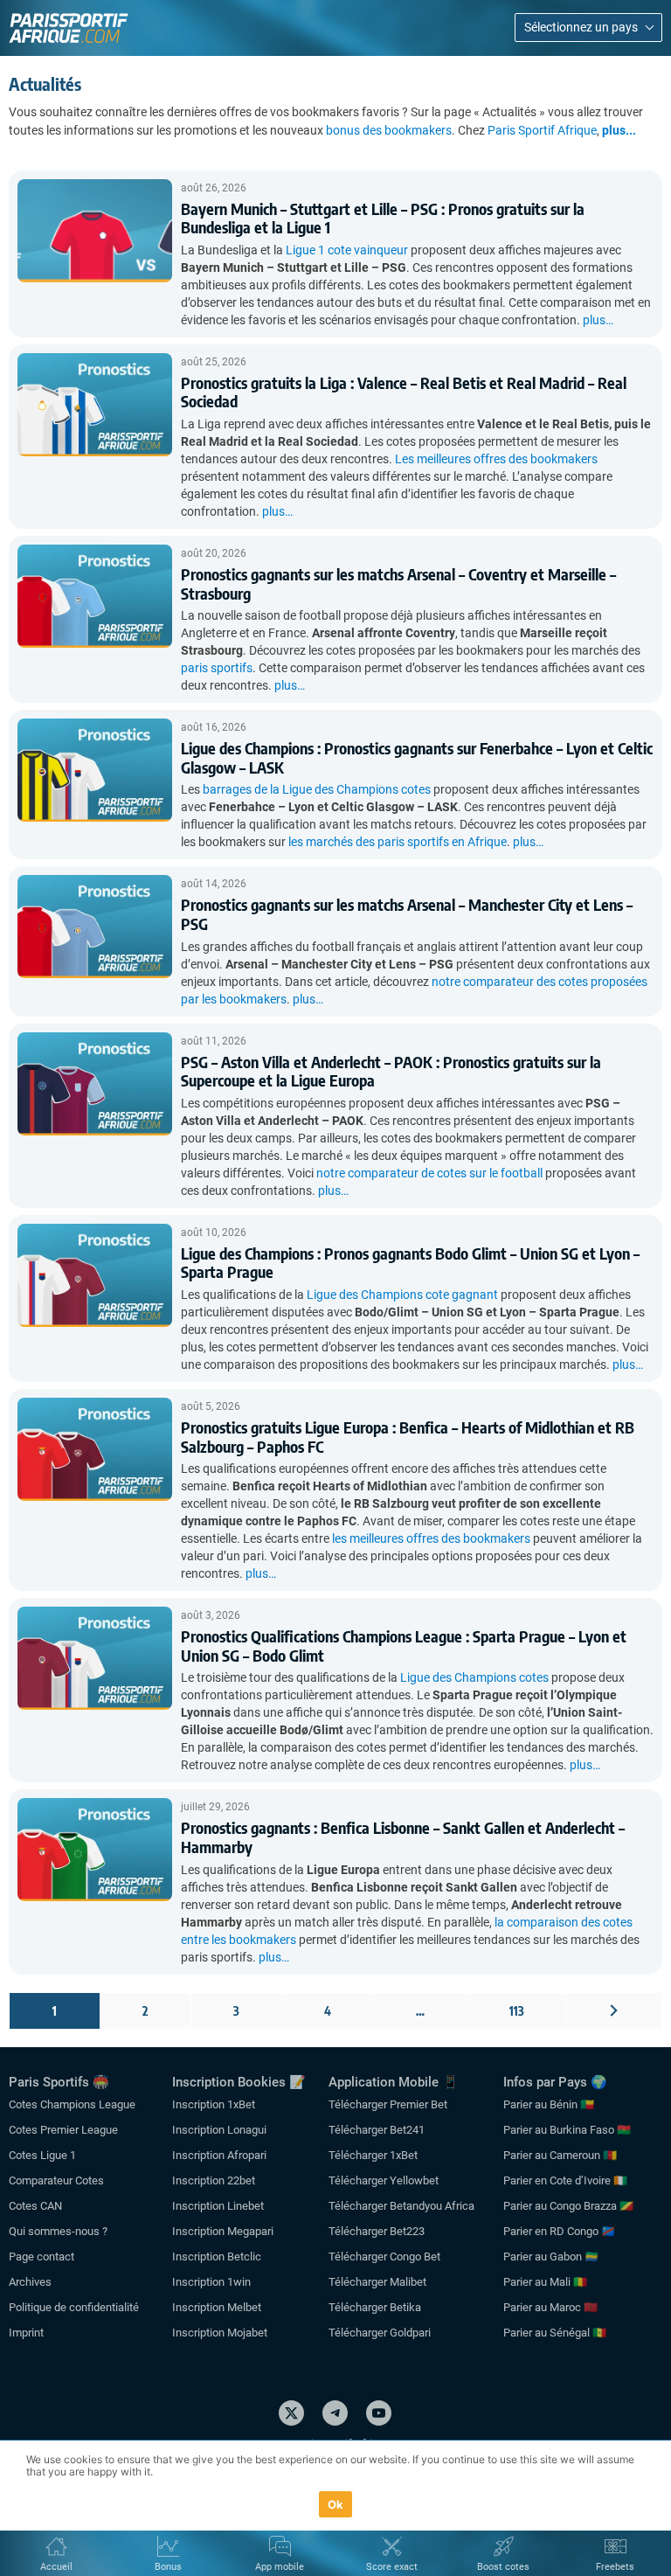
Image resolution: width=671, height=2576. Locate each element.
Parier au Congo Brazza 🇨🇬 (568, 2206)
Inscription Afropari (219, 2155)
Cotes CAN (35, 2206)
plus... (619, 130)
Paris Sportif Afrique (542, 130)
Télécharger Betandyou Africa (401, 2206)
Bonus (168, 2567)
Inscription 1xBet (214, 2104)
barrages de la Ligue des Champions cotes (317, 789)
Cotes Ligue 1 (42, 2155)
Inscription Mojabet (220, 2333)
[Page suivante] (614, 2011)
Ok (336, 2504)
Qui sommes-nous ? (58, 2231)
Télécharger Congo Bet (384, 2257)
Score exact (392, 2567)
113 (517, 2011)
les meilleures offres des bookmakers (431, 1538)
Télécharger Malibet (377, 2282)
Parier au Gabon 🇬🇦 (551, 2257)
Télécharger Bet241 (377, 2130)
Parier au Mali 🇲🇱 (545, 2282)
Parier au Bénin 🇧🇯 (549, 2104)
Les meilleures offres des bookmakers (496, 459)
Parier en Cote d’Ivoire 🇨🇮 (565, 2180)
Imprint (26, 2333)
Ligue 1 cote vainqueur (347, 250)
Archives (30, 2282)
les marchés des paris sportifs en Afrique (398, 842)
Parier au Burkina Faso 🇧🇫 (567, 2130)
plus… (598, 320)
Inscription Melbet (217, 2307)
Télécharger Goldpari (380, 2333)
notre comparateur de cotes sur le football (429, 1173)
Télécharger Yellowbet (384, 2180)
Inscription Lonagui (219, 2130)
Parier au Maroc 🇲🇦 (550, 2307)
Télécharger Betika (375, 2307)
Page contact (42, 2257)
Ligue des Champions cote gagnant (402, 1295)
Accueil (56, 2567)
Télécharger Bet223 (377, 2231)
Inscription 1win (211, 2282)
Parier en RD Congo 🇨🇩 (559, 2231)
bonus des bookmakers (389, 130)
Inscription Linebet (218, 2206)
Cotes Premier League (63, 2130)
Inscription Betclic (217, 2257)
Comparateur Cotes (56, 2180)
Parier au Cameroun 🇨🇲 (560, 2155)
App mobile (280, 2567)
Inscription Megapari (223, 2231)
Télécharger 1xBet (373, 2155)
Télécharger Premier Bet (388, 2104)
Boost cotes (503, 2567)
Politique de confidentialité (74, 2307)
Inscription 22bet (214, 2180)
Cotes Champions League (72, 2104)
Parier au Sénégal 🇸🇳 (555, 2333)
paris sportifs (217, 668)
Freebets (615, 2567)
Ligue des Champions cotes (474, 1677)
